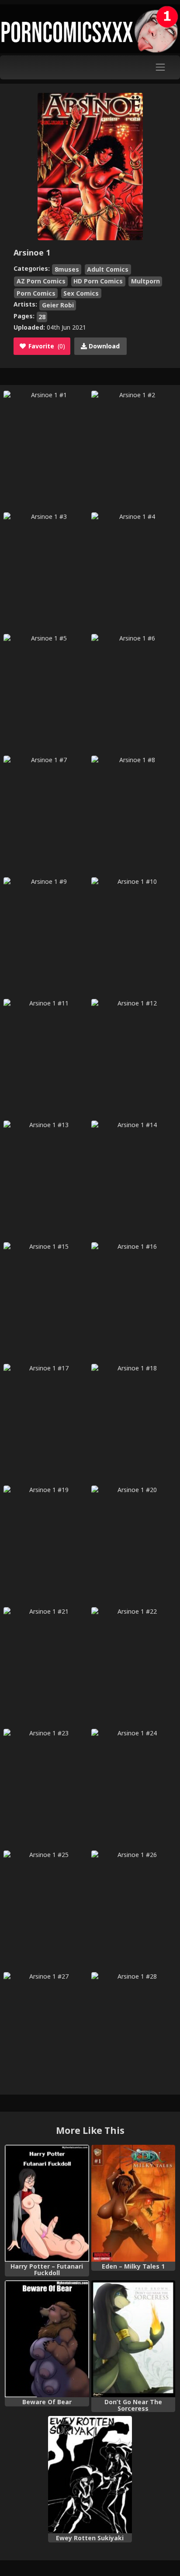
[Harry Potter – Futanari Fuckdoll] (47, 2203)
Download (103, 346)
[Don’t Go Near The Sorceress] (133, 2339)
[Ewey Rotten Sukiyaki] (90, 2475)
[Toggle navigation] (161, 67)
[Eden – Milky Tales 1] (133, 2203)
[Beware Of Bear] (47, 2339)
